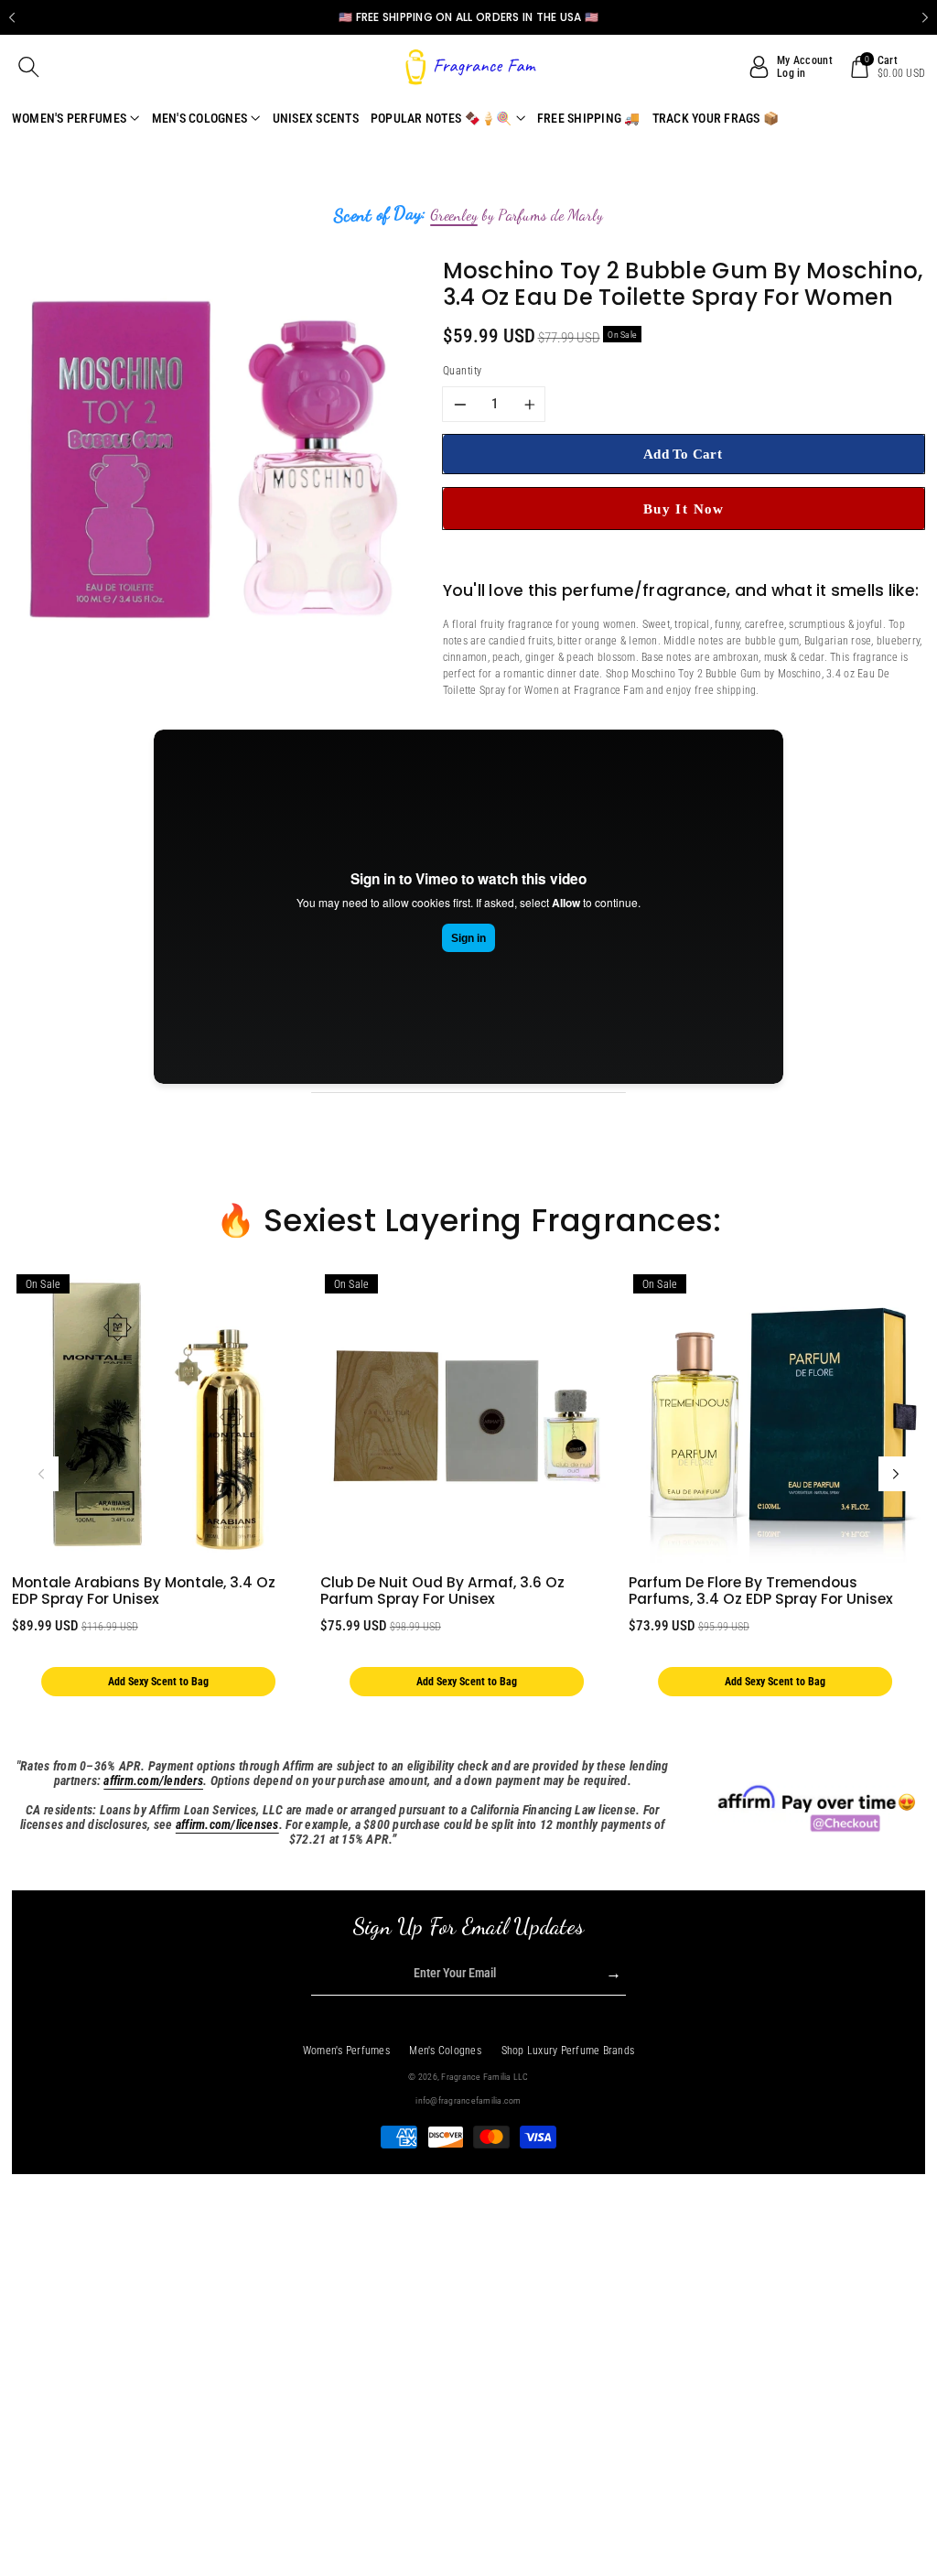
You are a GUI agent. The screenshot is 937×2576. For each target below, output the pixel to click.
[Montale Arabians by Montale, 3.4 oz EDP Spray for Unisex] (158, 1416)
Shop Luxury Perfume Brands (568, 2051)
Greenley (454, 215)
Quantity (463, 371)
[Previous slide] (12, 17)
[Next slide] (925, 17)
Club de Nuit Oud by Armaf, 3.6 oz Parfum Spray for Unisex (442, 1591)
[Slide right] (896, 1474)
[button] (29, 67)
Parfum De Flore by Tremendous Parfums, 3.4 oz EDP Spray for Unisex (761, 1591)
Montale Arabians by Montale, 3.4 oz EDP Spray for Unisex (144, 1591)
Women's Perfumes (346, 2051)
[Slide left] (41, 1474)
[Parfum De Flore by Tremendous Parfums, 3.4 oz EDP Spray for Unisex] (775, 1416)
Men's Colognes (445, 2051)
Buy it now (684, 509)
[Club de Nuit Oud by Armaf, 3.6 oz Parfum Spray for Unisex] (467, 1416)
